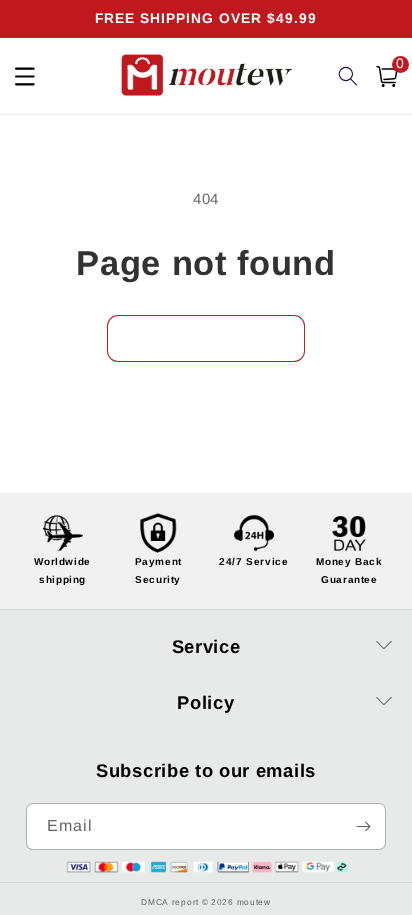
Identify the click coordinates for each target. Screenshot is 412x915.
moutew (254, 902)
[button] (387, 76)
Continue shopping (206, 338)
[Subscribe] (363, 826)
